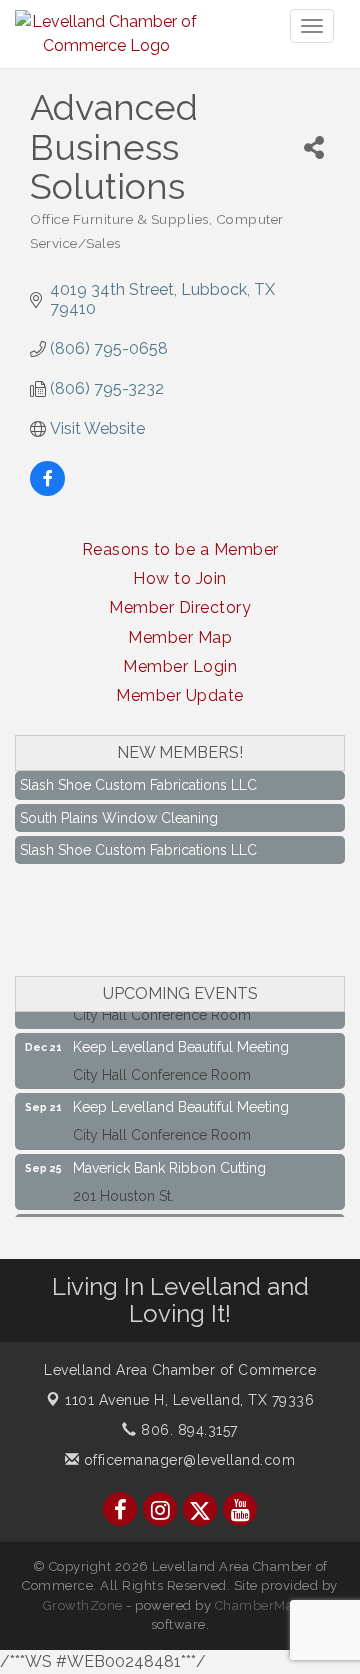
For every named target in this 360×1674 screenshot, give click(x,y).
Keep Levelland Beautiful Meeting (181, 1041)
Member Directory (180, 607)
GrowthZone (83, 1605)
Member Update (180, 695)
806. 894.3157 (187, 1430)
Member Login (180, 666)
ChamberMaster (266, 1605)
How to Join (180, 578)
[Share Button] (314, 147)
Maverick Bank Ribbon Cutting (169, 1162)
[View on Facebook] (47, 490)
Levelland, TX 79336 (189, 1400)
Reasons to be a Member (180, 549)
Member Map (180, 637)
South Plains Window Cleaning (119, 812)
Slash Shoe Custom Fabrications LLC (138, 779)
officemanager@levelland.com (187, 1460)
